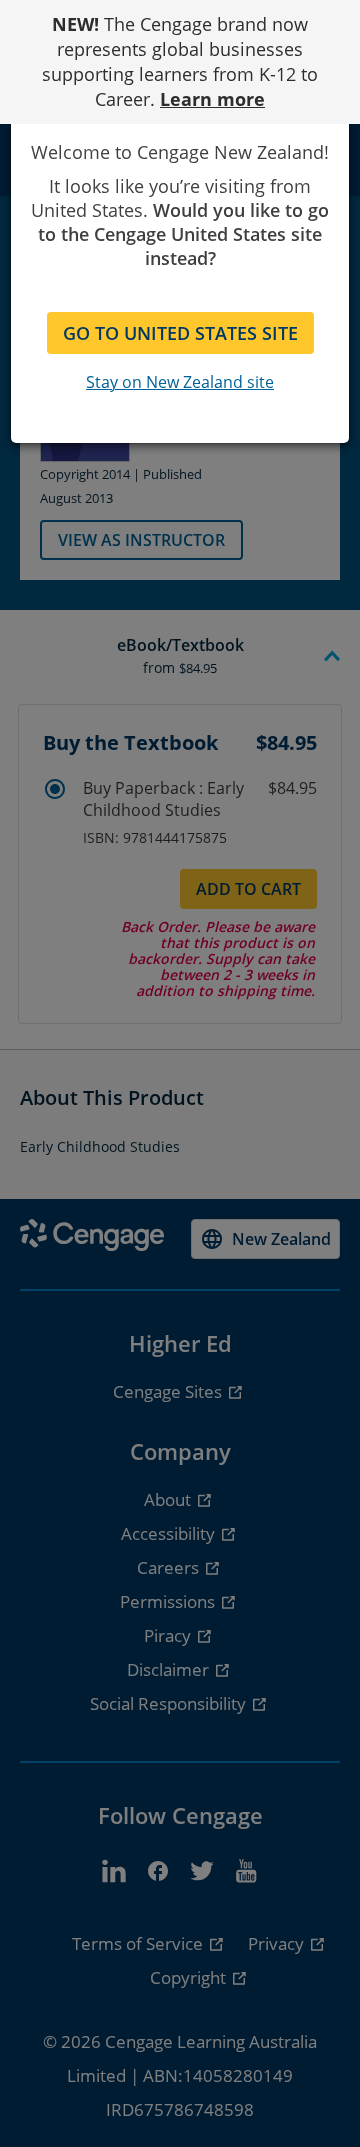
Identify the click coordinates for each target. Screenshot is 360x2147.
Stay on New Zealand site (180, 382)
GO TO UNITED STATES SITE (180, 333)
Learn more (212, 99)
